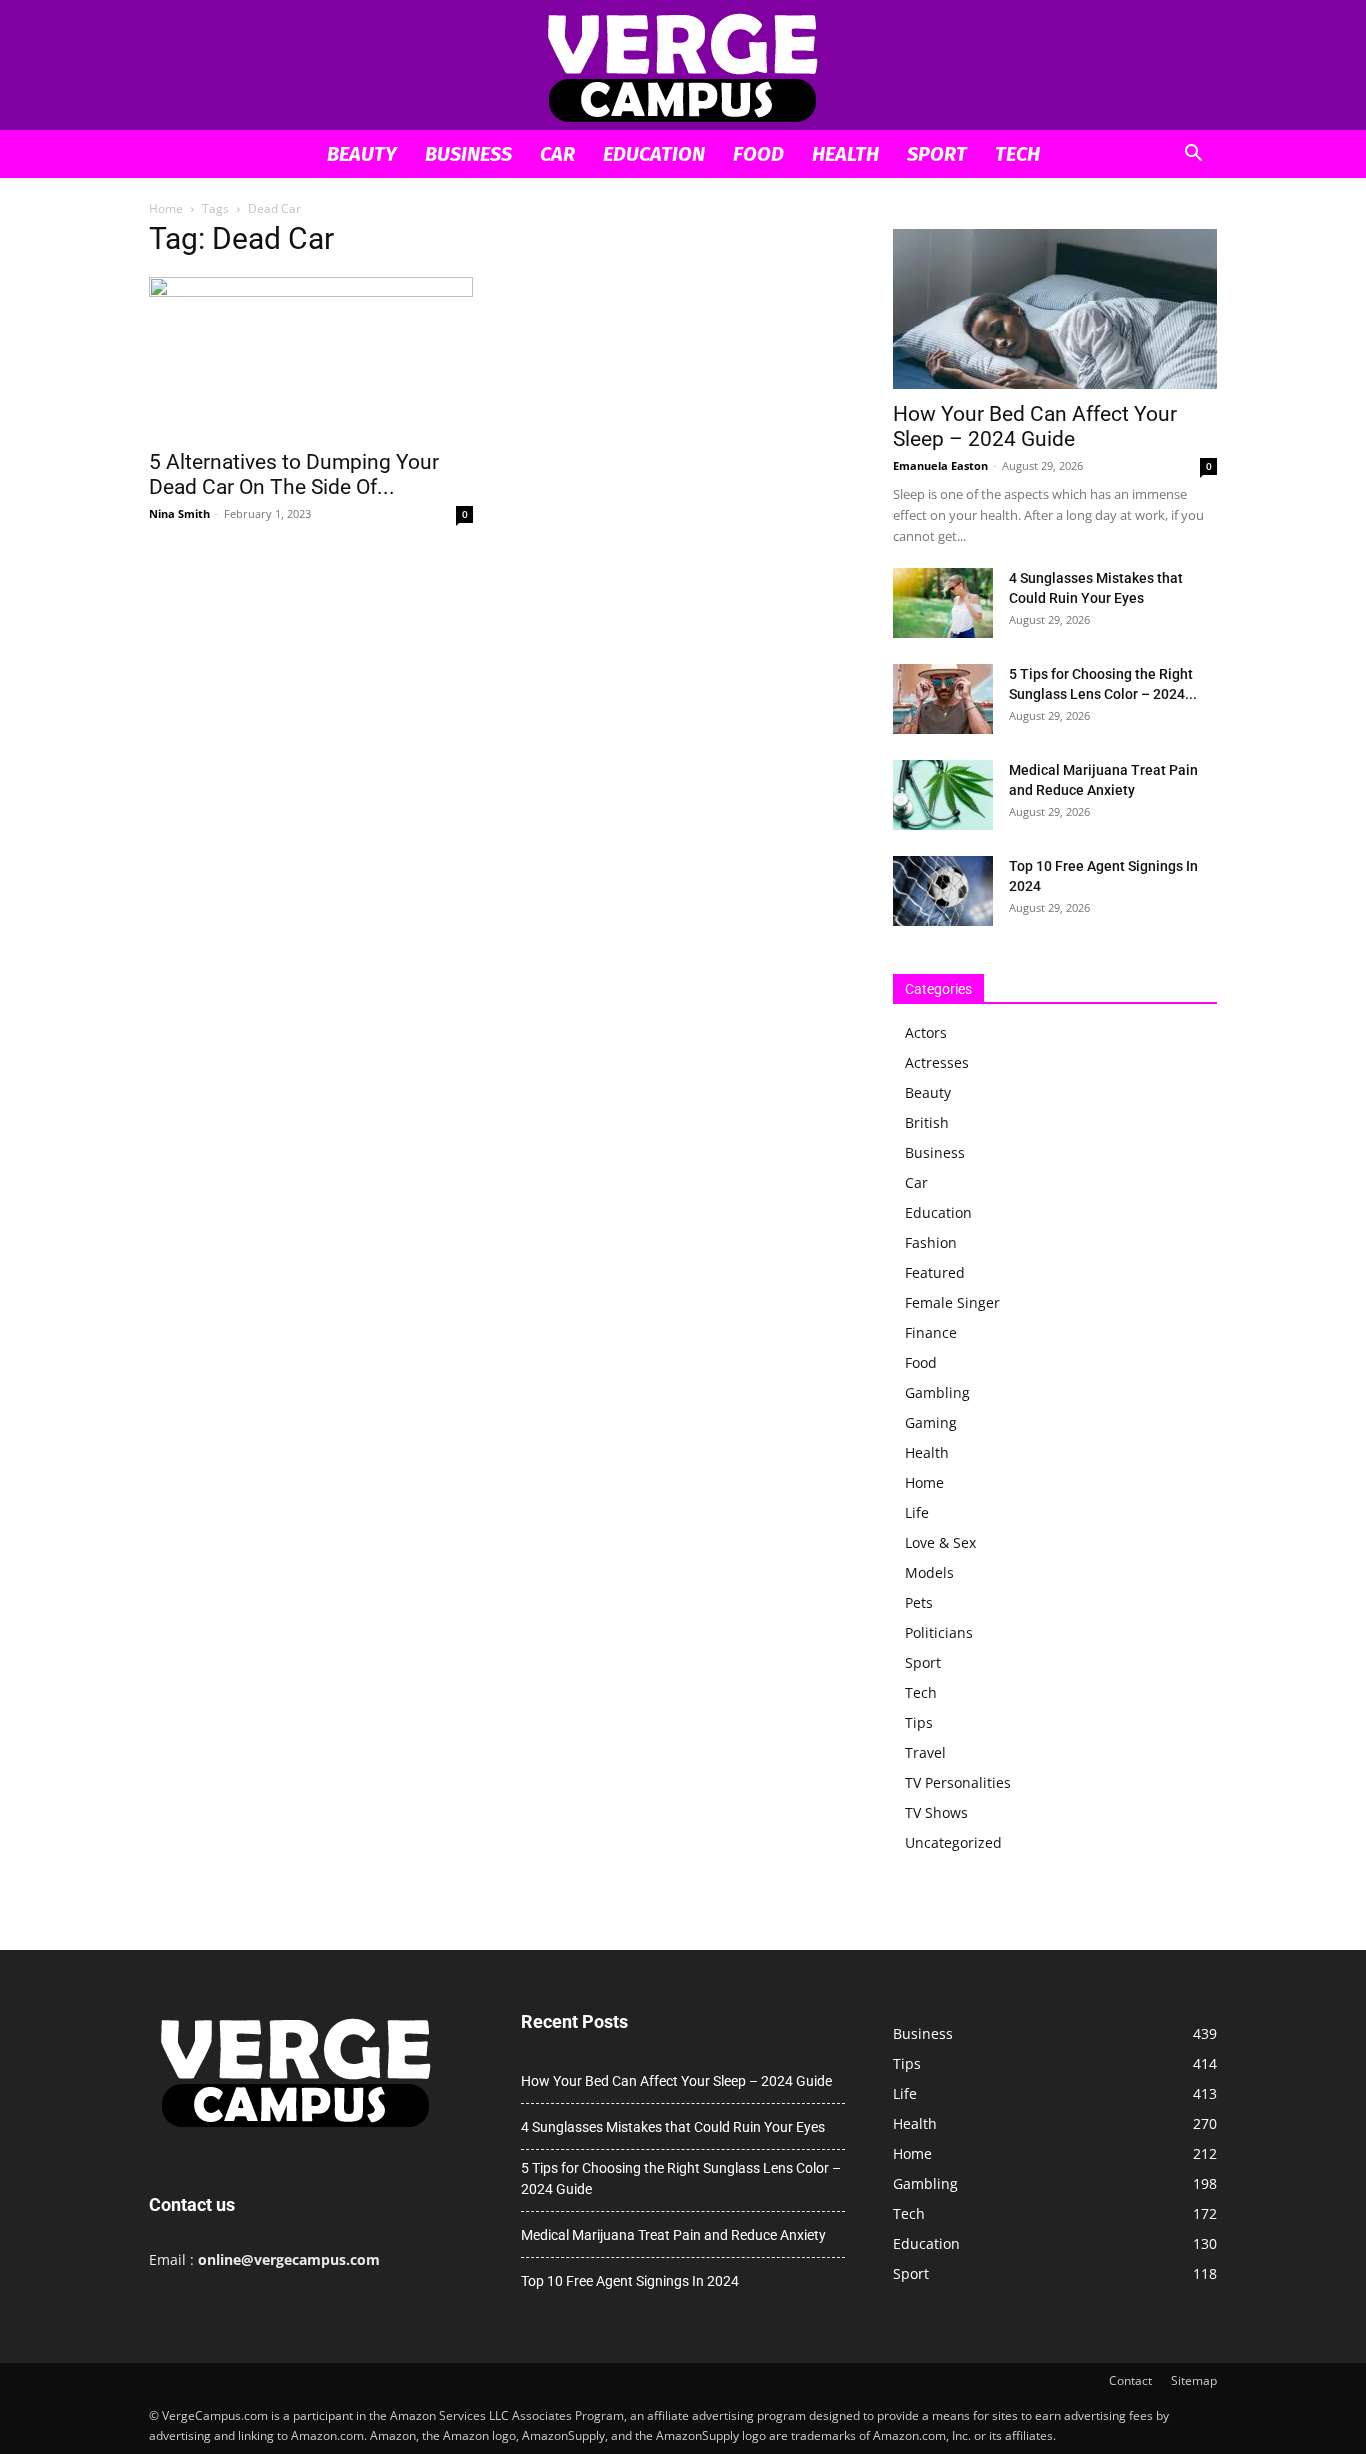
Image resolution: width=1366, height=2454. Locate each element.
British (927, 1122)
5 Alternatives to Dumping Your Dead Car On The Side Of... (294, 474)
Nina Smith (179, 513)
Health (845, 154)
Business (468, 154)
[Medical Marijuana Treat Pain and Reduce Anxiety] (943, 795)
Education (654, 154)
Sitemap (1194, 2380)
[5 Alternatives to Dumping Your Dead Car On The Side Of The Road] (311, 357)
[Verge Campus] (683, 66)
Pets (919, 1602)
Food (758, 154)
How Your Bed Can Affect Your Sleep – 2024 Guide (1035, 426)
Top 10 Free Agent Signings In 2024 (630, 2281)
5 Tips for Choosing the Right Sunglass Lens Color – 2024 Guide (681, 2178)
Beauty (362, 154)
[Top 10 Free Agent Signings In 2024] (943, 891)
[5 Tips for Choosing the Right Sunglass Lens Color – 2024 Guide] (943, 699)
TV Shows (936, 1812)
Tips (919, 1722)
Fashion (931, 1242)
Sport (937, 154)
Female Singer (952, 1302)
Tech (1017, 154)
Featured (935, 1272)
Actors (926, 1032)
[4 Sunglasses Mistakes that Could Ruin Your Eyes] (943, 603)
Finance (931, 1332)
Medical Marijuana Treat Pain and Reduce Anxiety (673, 2235)
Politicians (939, 1632)
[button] (1193, 155)
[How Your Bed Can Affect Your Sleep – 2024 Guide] (1055, 309)
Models (929, 1572)
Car (557, 154)
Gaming (931, 1422)
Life (917, 1512)
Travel (925, 1752)
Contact (1130, 2380)
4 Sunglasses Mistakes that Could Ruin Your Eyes (673, 2127)
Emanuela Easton (940, 465)
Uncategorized (953, 1842)
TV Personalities (958, 1782)
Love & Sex (940, 1542)
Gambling (937, 1392)
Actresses (937, 1062)
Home (166, 208)
